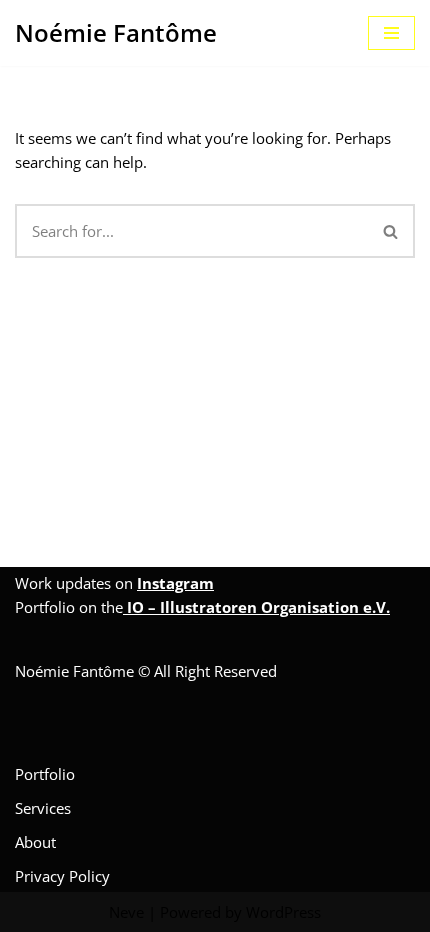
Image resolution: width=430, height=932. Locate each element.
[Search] (391, 231)
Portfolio (45, 774)
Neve (126, 912)
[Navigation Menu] (391, 33)
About (35, 842)
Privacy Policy (62, 876)
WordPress (283, 912)
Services (43, 808)
